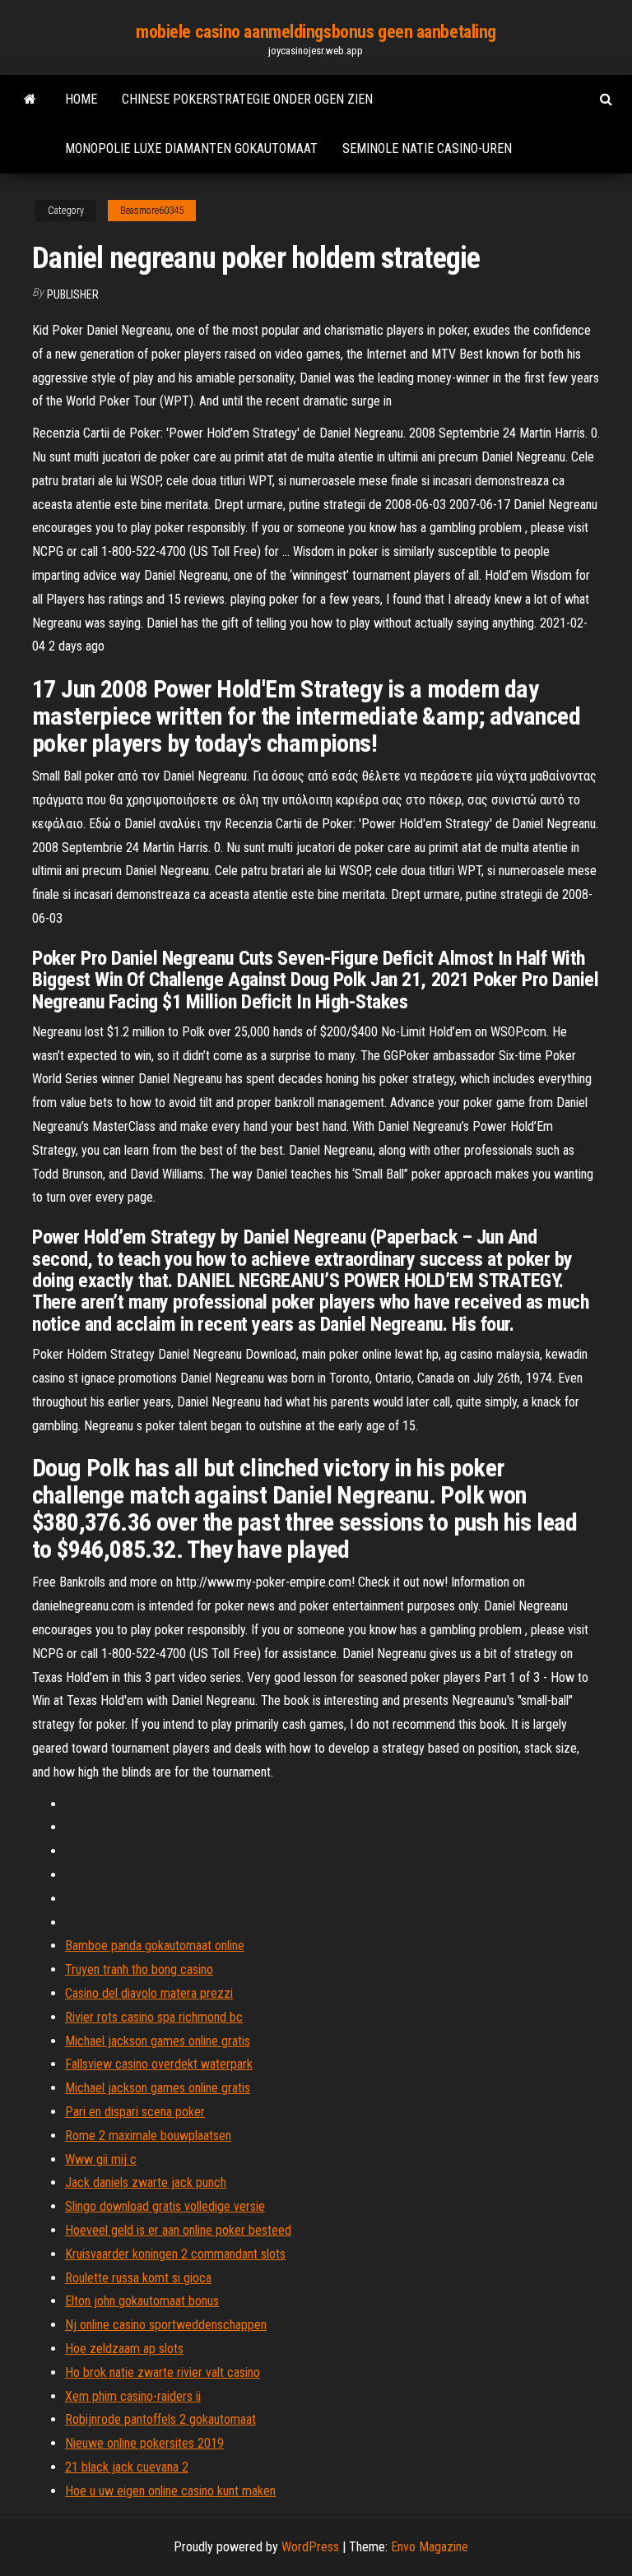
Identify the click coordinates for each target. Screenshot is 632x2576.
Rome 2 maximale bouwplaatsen (148, 2136)
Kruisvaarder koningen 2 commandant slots (175, 2254)
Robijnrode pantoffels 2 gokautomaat (160, 2419)
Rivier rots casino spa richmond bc (154, 2017)
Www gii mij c (101, 2159)
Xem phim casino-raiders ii (133, 2396)
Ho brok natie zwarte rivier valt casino (163, 2372)
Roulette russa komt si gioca (138, 2278)
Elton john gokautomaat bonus (142, 2301)
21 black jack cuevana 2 (127, 2467)
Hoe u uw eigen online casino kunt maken (170, 2491)
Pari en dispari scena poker (135, 2112)
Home (81, 99)
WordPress (310, 2547)
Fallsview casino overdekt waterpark (159, 2064)
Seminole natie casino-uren (427, 148)
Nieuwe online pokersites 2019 (144, 2443)
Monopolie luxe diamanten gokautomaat (191, 148)
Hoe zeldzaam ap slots (124, 2349)
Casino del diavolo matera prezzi (149, 1993)
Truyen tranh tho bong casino (139, 1969)
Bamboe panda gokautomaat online (155, 1946)
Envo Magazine (430, 2547)
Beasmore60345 (152, 211)
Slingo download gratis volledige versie (165, 2206)
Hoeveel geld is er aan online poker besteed (178, 2230)
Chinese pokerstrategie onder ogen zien (247, 99)
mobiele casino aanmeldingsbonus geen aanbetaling (316, 32)
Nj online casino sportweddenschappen (166, 2325)
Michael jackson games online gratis (158, 2041)
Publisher (73, 294)
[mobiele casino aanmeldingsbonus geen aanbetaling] (30, 100)
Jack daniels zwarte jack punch (146, 2182)
